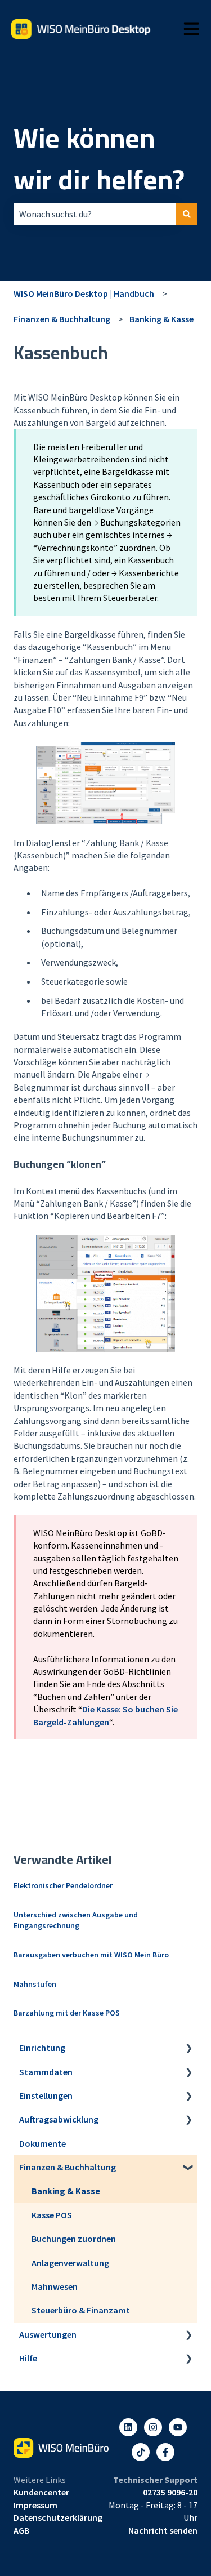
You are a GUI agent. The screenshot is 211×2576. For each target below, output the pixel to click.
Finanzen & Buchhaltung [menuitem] (68, 2167)
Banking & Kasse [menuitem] (66, 2191)
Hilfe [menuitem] (28, 2358)
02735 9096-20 (170, 2492)
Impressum (35, 2505)
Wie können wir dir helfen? (99, 159)
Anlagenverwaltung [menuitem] (70, 2263)
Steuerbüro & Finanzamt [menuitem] (81, 2310)
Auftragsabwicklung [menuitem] (59, 2119)
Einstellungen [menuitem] (46, 2095)
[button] (188, 2048)
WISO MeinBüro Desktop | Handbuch (84, 293)
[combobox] (95, 214)
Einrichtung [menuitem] (42, 2048)
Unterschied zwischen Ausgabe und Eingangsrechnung (76, 1920)
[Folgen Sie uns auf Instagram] (153, 2427)
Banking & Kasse (161, 319)
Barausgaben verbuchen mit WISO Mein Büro (91, 1955)
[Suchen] (187, 214)
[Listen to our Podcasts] (141, 2452)
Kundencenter (41, 2492)
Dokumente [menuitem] (42, 2143)
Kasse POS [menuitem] (52, 2215)
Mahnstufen (35, 1984)
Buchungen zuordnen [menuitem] (74, 2239)
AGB (21, 2530)
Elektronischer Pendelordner (63, 1885)
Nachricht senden (163, 2530)
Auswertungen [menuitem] (48, 2334)
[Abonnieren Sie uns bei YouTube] (178, 2427)
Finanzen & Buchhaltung (62, 319)
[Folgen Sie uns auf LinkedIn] (128, 2427)
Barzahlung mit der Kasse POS (67, 2013)
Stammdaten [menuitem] (46, 2072)
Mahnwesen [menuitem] (55, 2286)
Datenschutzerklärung (58, 2517)
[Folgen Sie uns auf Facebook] (165, 2452)
